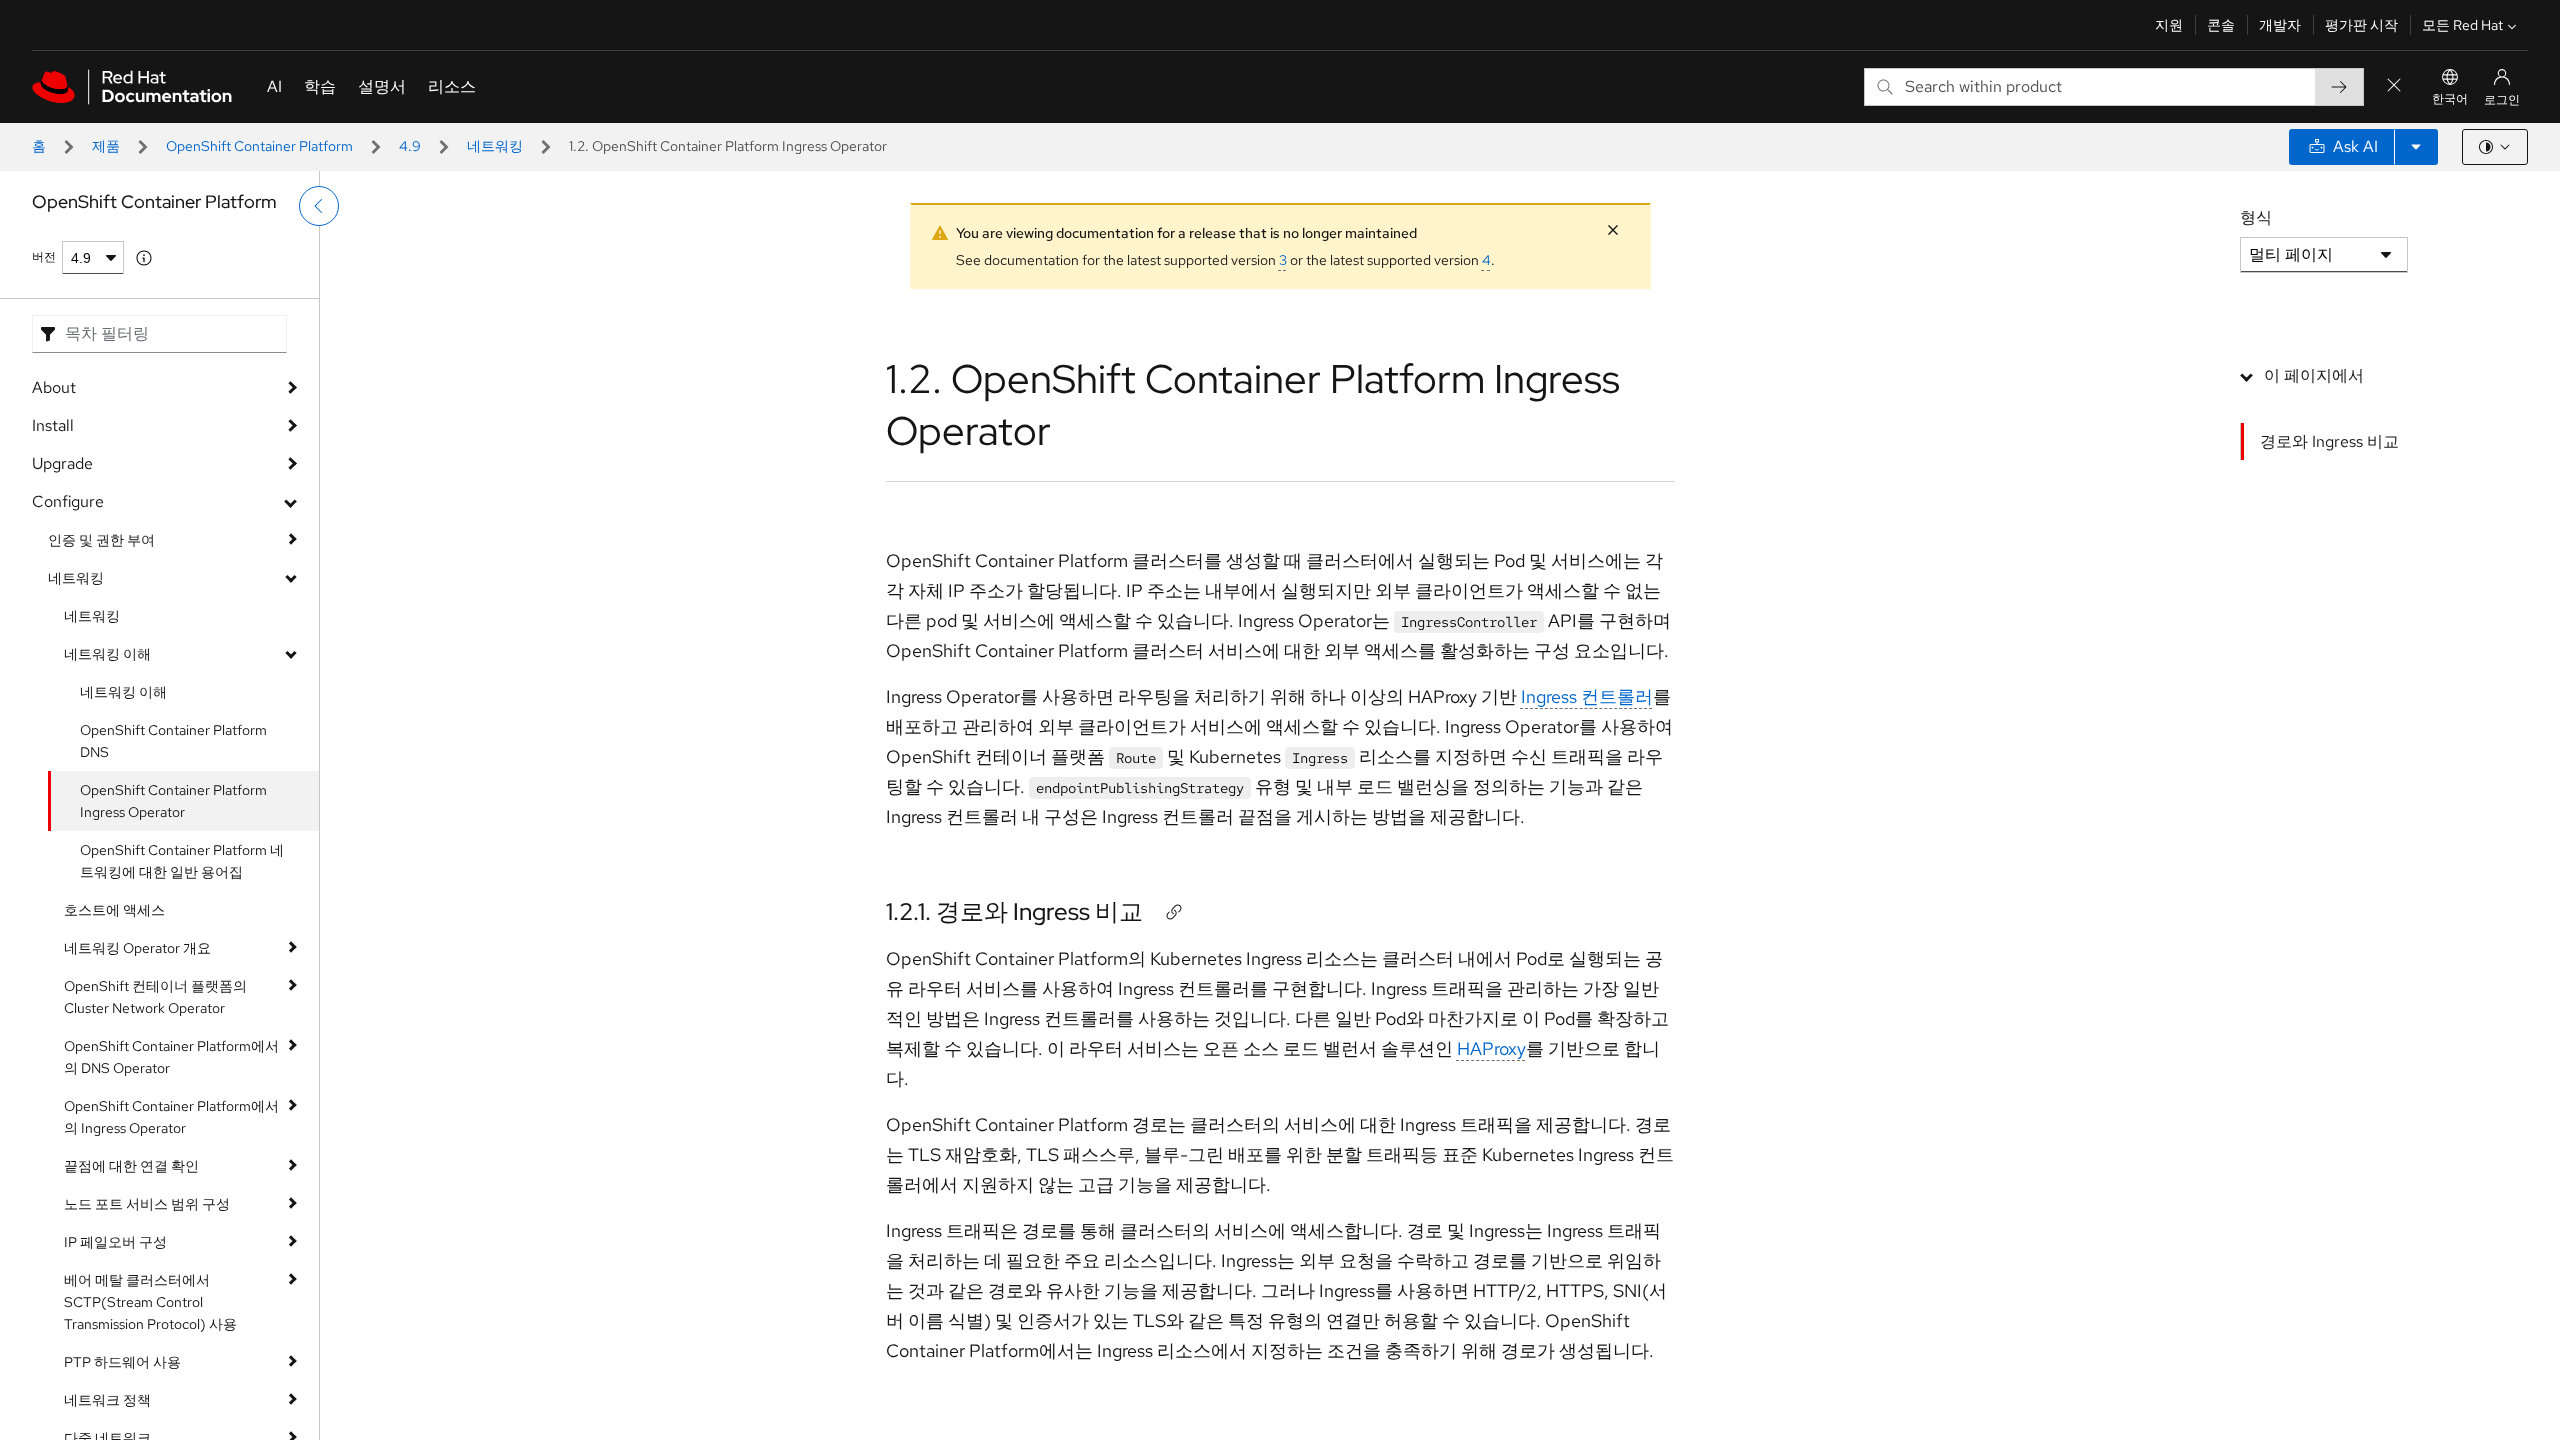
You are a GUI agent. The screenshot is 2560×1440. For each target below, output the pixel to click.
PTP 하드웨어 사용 (122, 1362)
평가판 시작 (2361, 25)
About (54, 387)
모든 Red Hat (2462, 25)
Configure (68, 501)
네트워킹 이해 (107, 654)
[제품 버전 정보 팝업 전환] (144, 258)
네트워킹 (495, 146)
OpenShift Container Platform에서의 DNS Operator (171, 1057)
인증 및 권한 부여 (101, 540)
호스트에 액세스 (114, 910)
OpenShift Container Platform (259, 146)
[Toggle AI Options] (2416, 147)
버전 (44, 257)
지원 (2169, 25)
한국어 (2450, 99)
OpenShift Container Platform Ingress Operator (173, 801)
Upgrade (62, 463)
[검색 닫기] (2394, 86)
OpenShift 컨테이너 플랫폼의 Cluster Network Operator (155, 997)
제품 (106, 146)
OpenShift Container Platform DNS (173, 741)
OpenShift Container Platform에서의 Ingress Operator (171, 1117)
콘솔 (2221, 25)
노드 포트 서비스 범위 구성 (147, 1204)
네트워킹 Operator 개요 (137, 948)
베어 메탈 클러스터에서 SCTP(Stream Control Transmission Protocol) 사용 (150, 1302)
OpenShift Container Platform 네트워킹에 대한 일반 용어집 (182, 861)
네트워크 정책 (107, 1400)
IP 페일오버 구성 (115, 1242)
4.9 (410, 146)
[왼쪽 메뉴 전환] (319, 206)
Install (53, 425)
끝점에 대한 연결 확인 (131, 1166)
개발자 (2280, 25)
